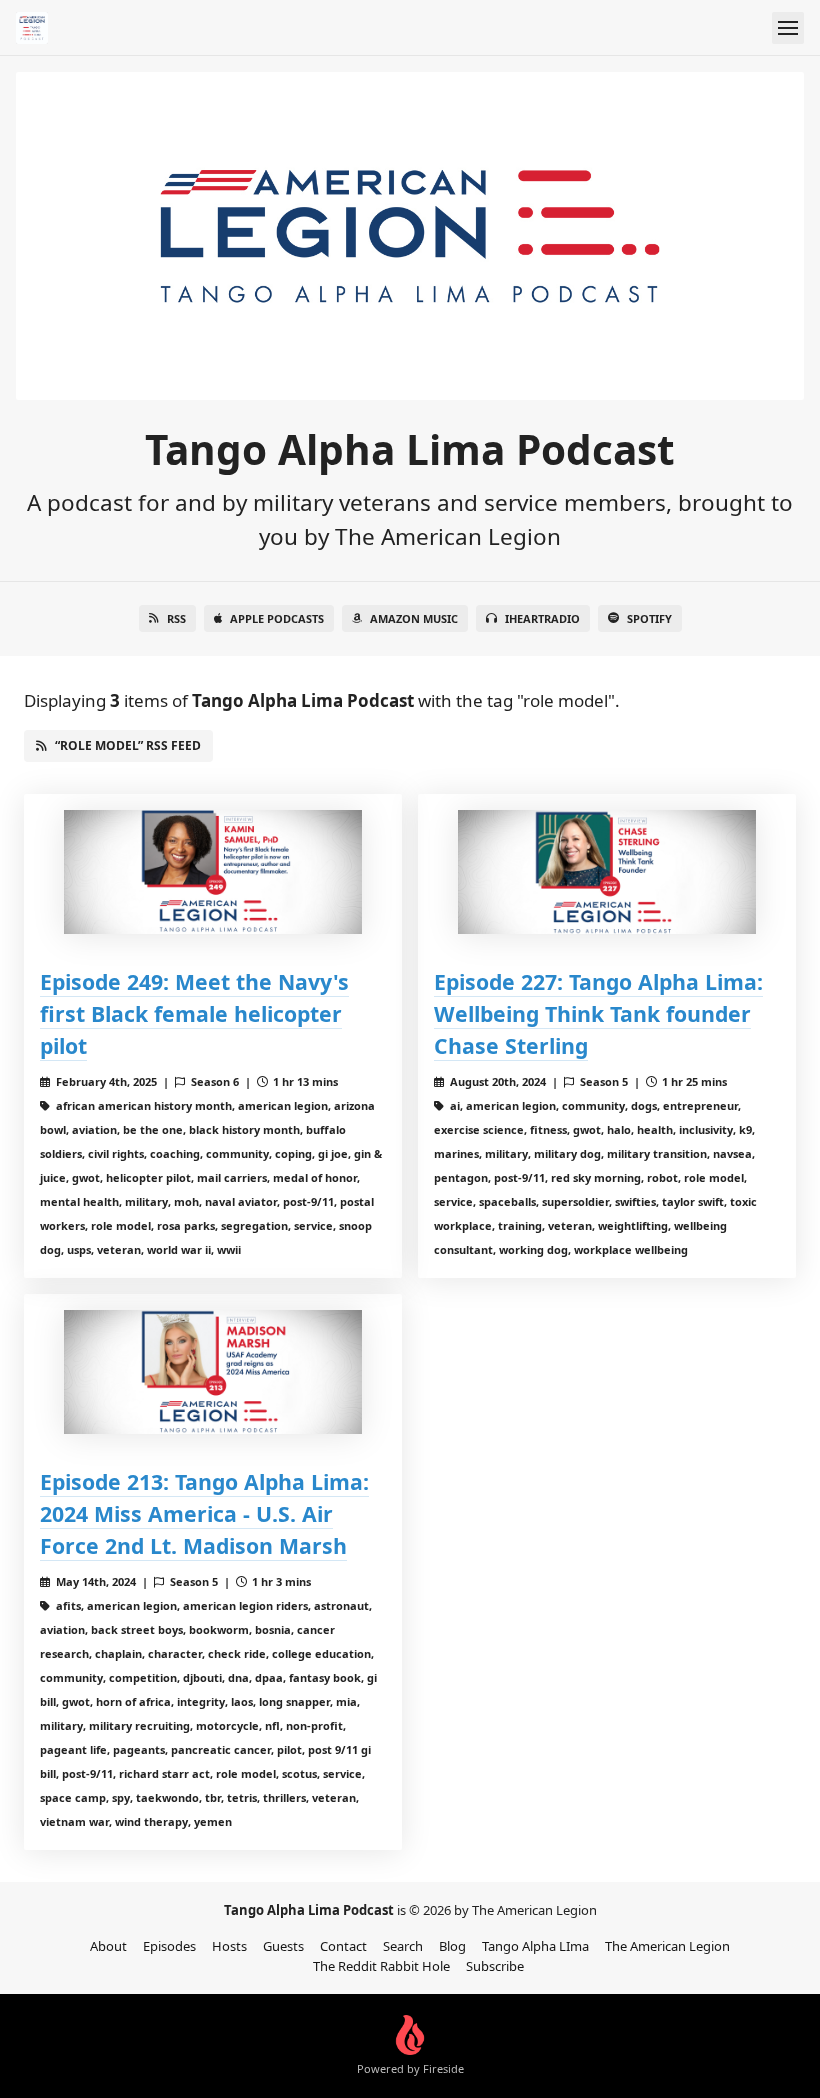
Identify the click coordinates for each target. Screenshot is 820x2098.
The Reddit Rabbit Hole (381, 1966)
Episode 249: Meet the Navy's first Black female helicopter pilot (194, 1013)
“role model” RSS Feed (128, 745)
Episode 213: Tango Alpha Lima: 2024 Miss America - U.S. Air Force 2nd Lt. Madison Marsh (204, 1513)
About (108, 1946)
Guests (283, 1946)
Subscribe (495, 1966)
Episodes (169, 1946)
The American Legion (667, 1946)
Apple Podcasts (277, 618)
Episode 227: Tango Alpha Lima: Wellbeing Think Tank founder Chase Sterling (598, 1013)
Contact (343, 1946)
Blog (452, 1946)
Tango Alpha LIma (535, 1946)
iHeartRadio (542, 618)
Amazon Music (414, 618)
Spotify (649, 618)
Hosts (229, 1946)
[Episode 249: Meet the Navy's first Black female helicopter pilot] (213, 872)
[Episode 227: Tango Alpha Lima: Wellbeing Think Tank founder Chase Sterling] (607, 872)
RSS (176, 618)
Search (403, 1946)
